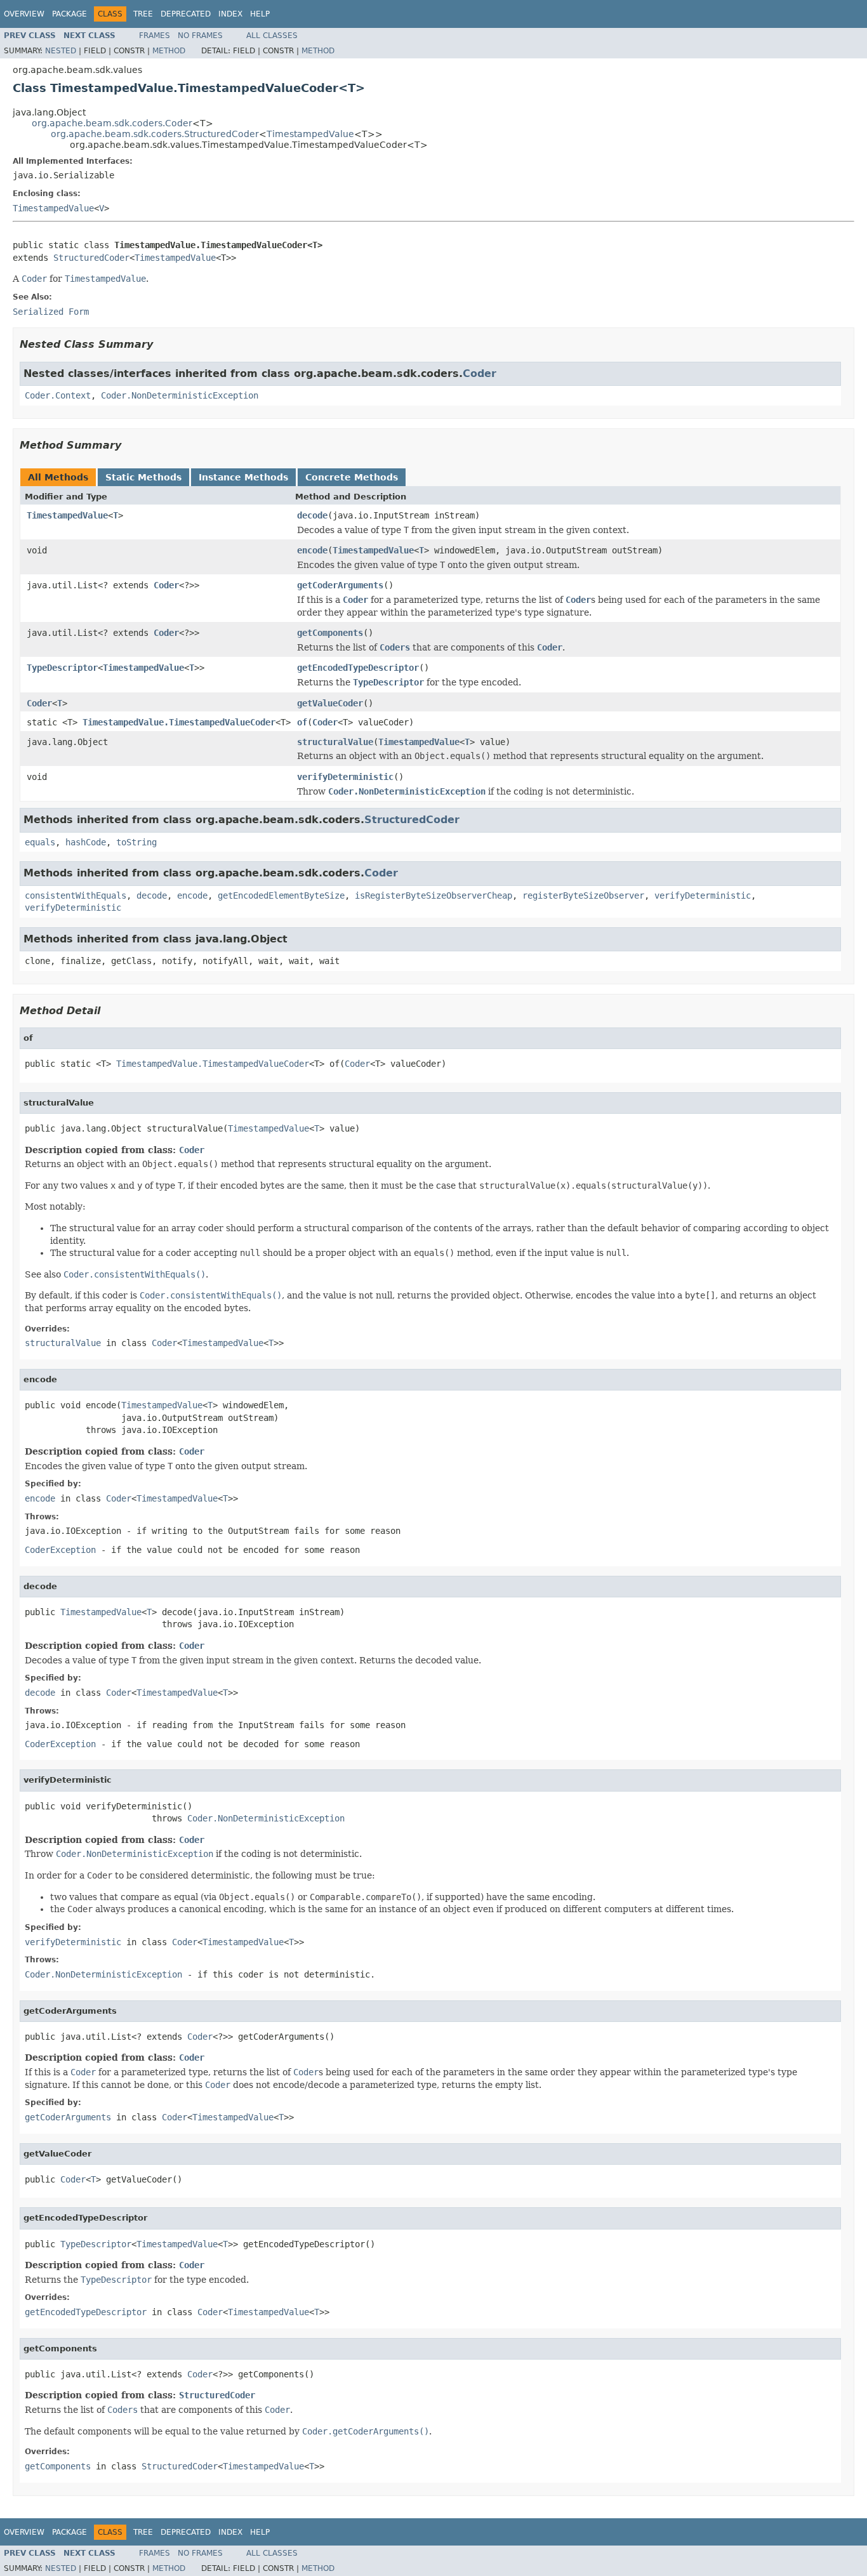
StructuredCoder (91, 258)
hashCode (86, 842)
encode (312, 550)
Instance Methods (243, 477)
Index (230, 14)
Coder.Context (58, 395)
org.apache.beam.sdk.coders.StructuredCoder (155, 134)
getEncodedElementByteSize (281, 895)
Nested (61, 51)
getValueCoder (330, 703)
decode (312, 515)
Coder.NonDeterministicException (180, 395)
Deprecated (186, 14)
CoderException (60, 1550)
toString (136, 842)
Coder (480, 373)
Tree (143, 14)
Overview (24, 14)
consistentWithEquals (76, 895)
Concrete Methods (352, 477)
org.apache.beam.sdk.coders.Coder (112, 123)
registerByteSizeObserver (583, 895)
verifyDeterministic (345, 777)
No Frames (200, 36)
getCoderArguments (340, 585)
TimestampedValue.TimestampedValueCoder (179, 722)
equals (40, 842)
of (302, 722)
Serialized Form (51, 312)
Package (69, 14)
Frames (155, 36)
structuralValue (335, 742)
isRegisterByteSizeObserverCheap (433, 895)
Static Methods (143, 477)
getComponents (330, 633)
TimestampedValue (310, 134)
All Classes (272, 36)
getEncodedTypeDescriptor (358, 668)
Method (169, 51)
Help (260, 14)
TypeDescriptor (62, 668)
